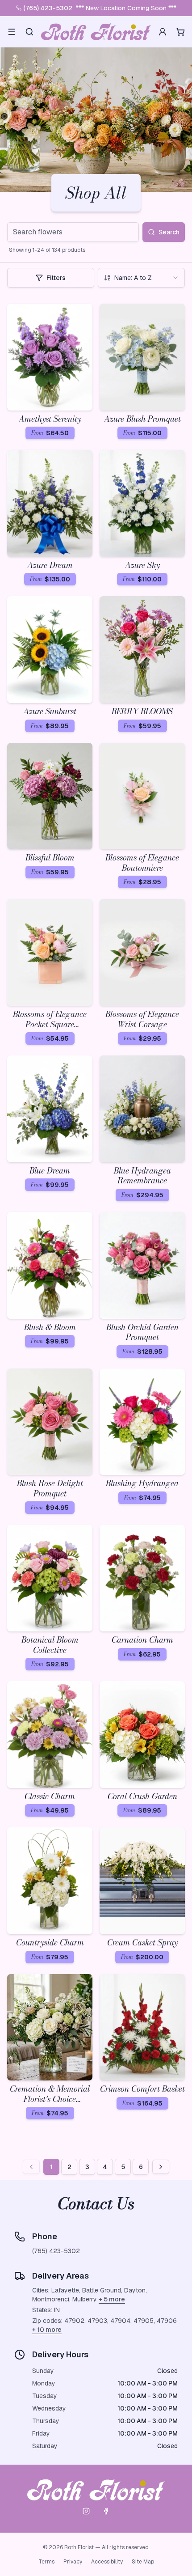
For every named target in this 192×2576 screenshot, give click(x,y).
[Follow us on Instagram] (86, 2511)
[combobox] (141, 278)
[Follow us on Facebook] (106, 2511)
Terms (46, 2562)
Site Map (143, 2562)
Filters (56, 278)
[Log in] (163, 32)
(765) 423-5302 (48, 8)
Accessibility (107, 2562)
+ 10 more (47, 2330)
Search (169, 232)
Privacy (73, 2562)
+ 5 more (112, 2299)
